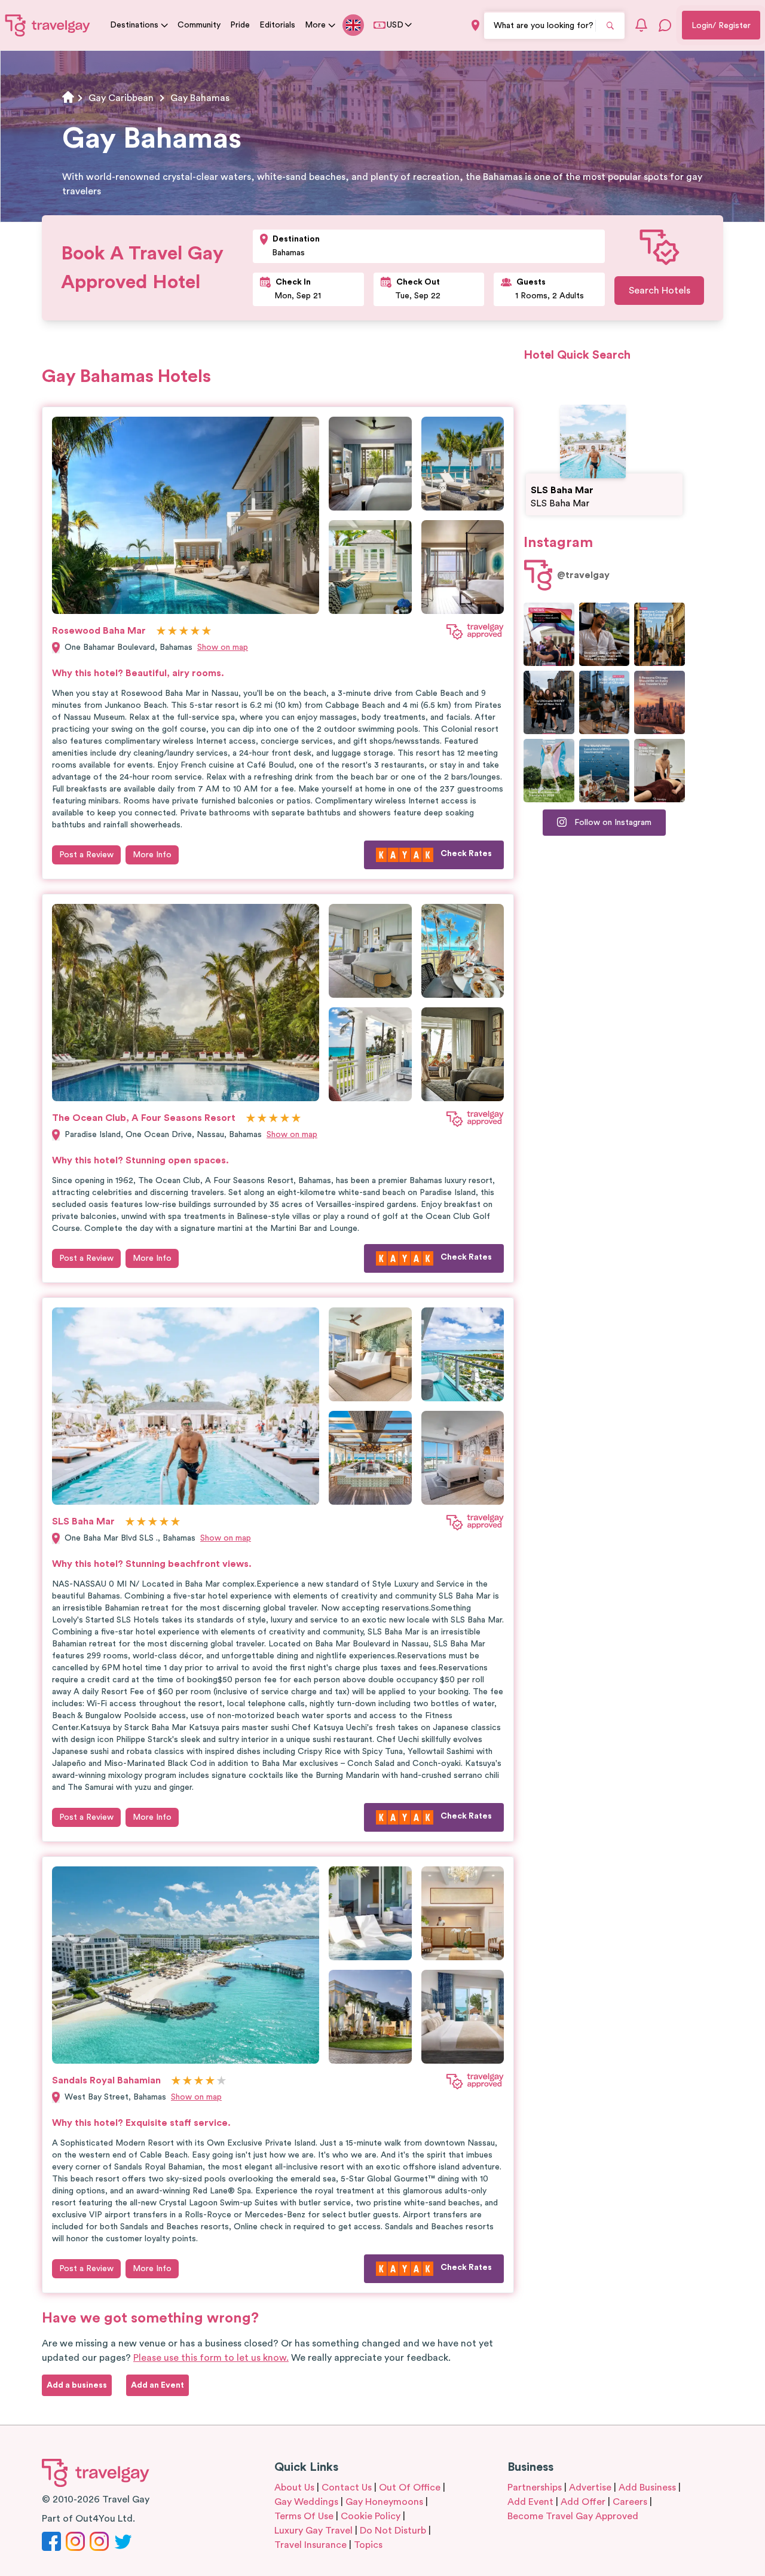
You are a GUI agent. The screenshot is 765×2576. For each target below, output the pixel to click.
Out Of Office (410, 2488)
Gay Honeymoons (384, 2502)
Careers (630, 2502)
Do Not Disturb (393, 2531)
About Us (294, 2488)
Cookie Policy (371, 2516)
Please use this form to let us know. (211, 2358)
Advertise (590, 2488)
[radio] (161, 632)
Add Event (530, 2502)
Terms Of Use (304, 2516)
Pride (240, 25)
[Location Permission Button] (475, 25)
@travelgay (583, 575)
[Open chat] (665, 25)
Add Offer (583, 2502)
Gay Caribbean (121, 98)
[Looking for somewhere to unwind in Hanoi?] (660, 771)
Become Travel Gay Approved (573, 2516)
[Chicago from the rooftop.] (605, 702)
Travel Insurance (310, 2545)
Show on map (223, 647)
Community (199, 25)
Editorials (277, 25)
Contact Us (347, 2488)
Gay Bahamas (200, 98)
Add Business (647, 2488)
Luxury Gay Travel (313, 2531)
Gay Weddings (306, 2502)
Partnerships (535, 2488)
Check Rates (466, 854)
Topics (368, 2545)
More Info (152, 855)
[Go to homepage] (48, 25)
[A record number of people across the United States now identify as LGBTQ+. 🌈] (549, 634)
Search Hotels (660, 291)
